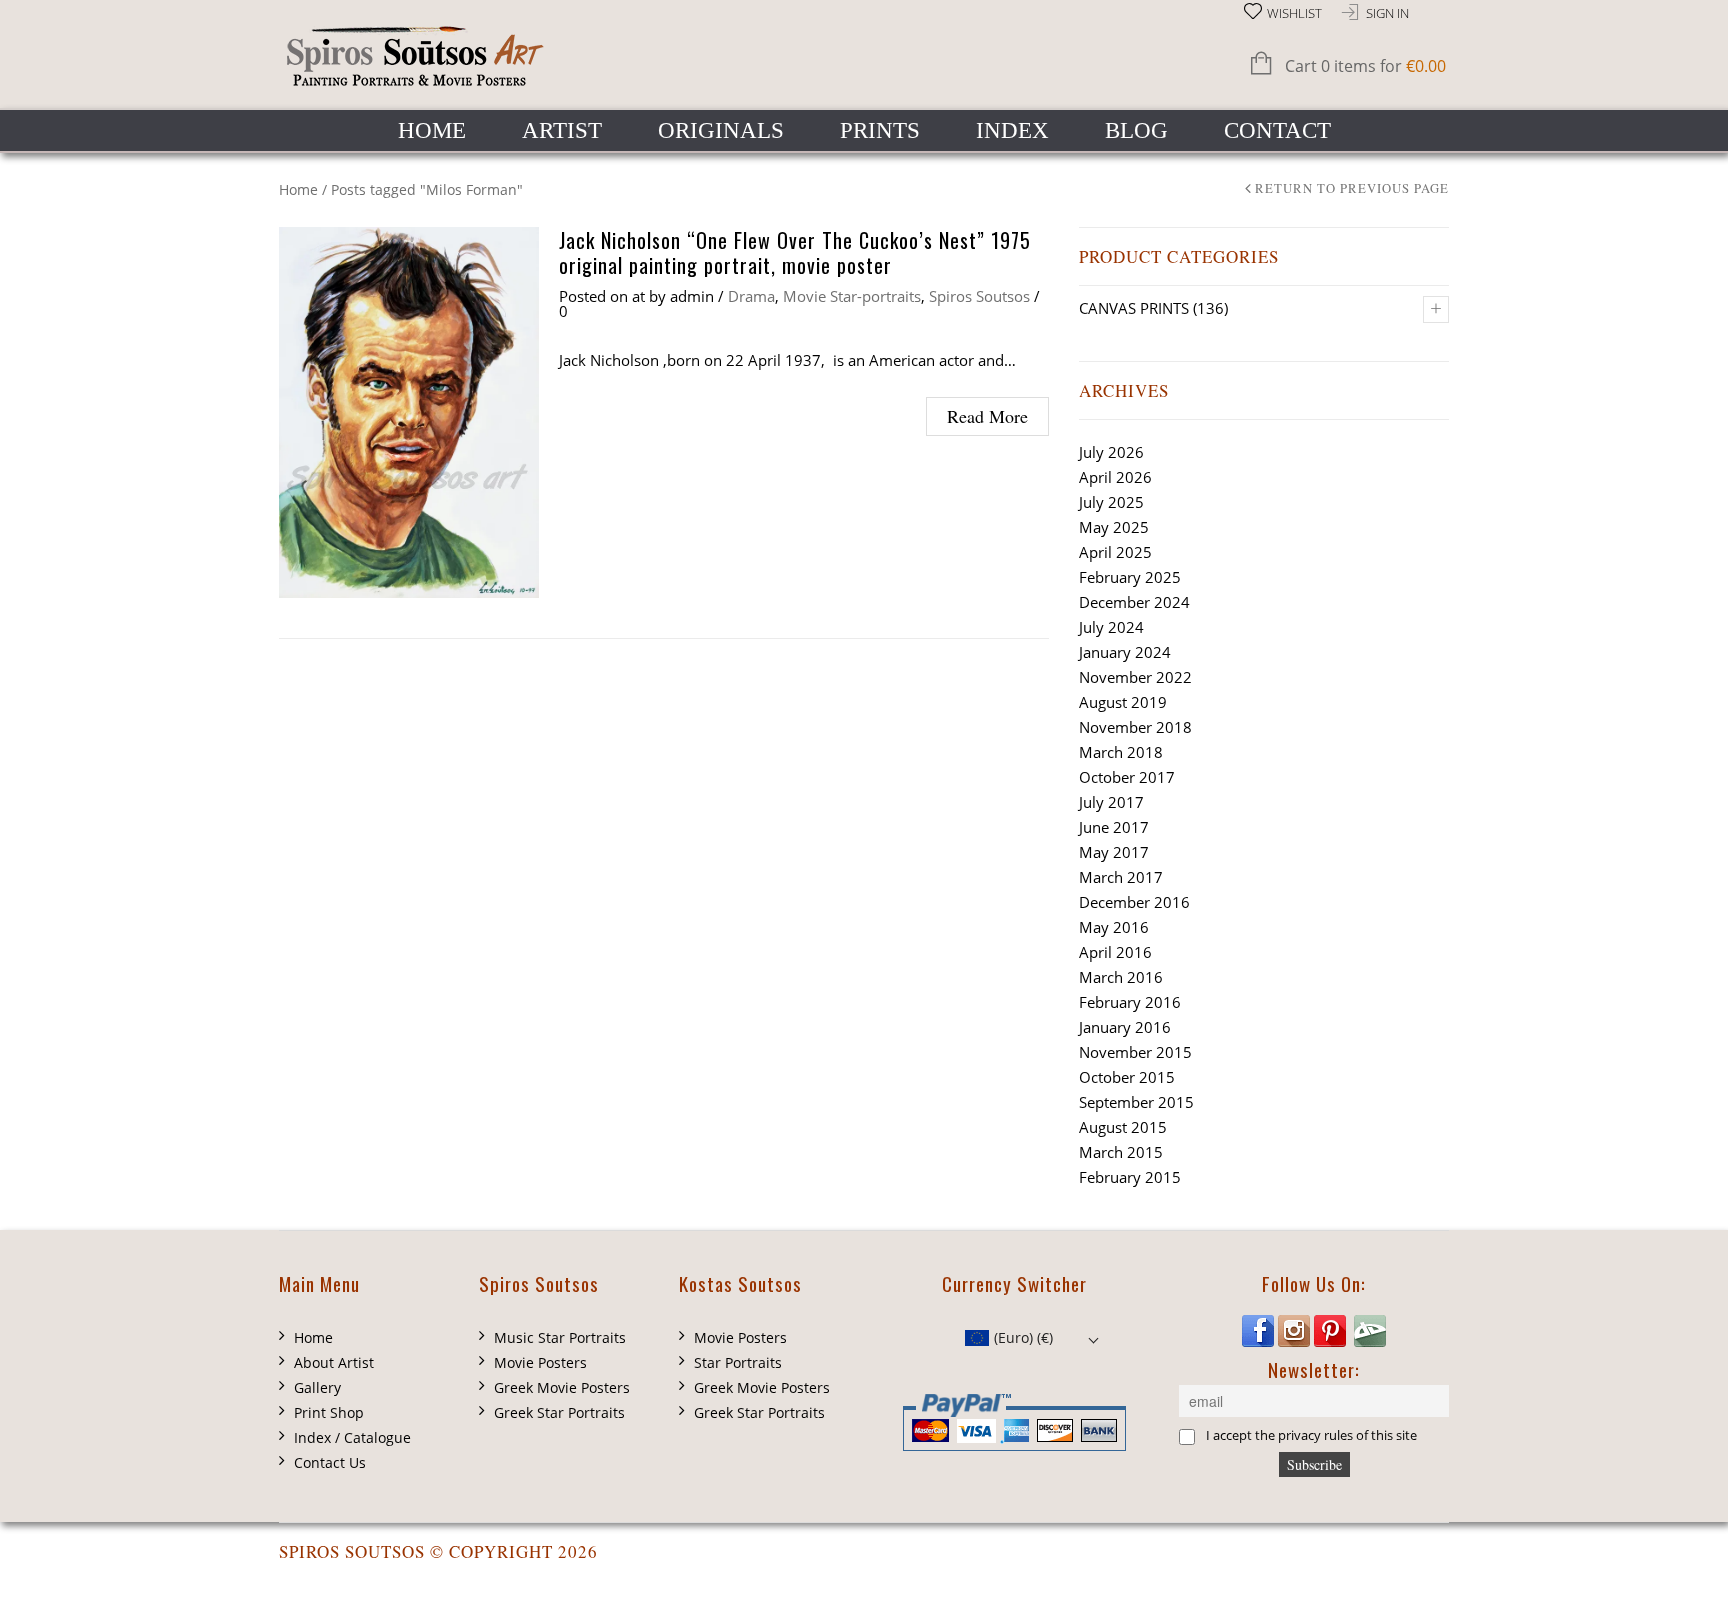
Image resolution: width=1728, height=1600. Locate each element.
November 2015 (1135, 1052)
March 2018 (1121, 752)
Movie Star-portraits (852, 296)
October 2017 (1127, 777)
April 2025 (1115, 552)
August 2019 (1123, 702)
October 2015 (1127, 1077)
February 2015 (1130, 1177)
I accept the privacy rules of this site (1311, 1436)
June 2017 (1114, 827)
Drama (751, 296)
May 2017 (1114, 852)
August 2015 (1123, 1127)
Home (298, 189)
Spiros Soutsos (979, 296)
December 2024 (1134, 602)
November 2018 (1135, 727)
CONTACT (1277, 130)
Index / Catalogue (352, 1437)
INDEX (1012, 130)
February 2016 (1130, 1002)
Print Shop (329, 1412)
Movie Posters (540, 1362)
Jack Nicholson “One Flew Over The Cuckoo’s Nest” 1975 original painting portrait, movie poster (795, 252)
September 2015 (1136, 1102)
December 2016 (1134, 902)
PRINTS (880, 130)
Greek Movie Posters (562, 1387)
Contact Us (330, 1462)
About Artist (334, 1362)
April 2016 (1115, 952)
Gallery (317, 1387)
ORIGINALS (721, 130)
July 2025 (1111, 502)
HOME (432, 130)
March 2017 (1121, 877)
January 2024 (1125, 652)
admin (692, 296)
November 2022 (1135, 677)
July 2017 (1111, 802)
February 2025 (1130, 577)
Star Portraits (738, 1362)
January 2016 (1125, 1027)
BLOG (1136, 130)
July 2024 (1111, 627)
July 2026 (1111, 452)
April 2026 (1115, 477)
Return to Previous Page (1352, 189)
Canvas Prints (1134, 308)
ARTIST (562, 130)
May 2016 (1114, 927)
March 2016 (1121, 977)
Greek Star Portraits (559, 1412)
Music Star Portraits (560, 1337)
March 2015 (1121, 1152)
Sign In (1387, 13)
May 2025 (1114, 527)
